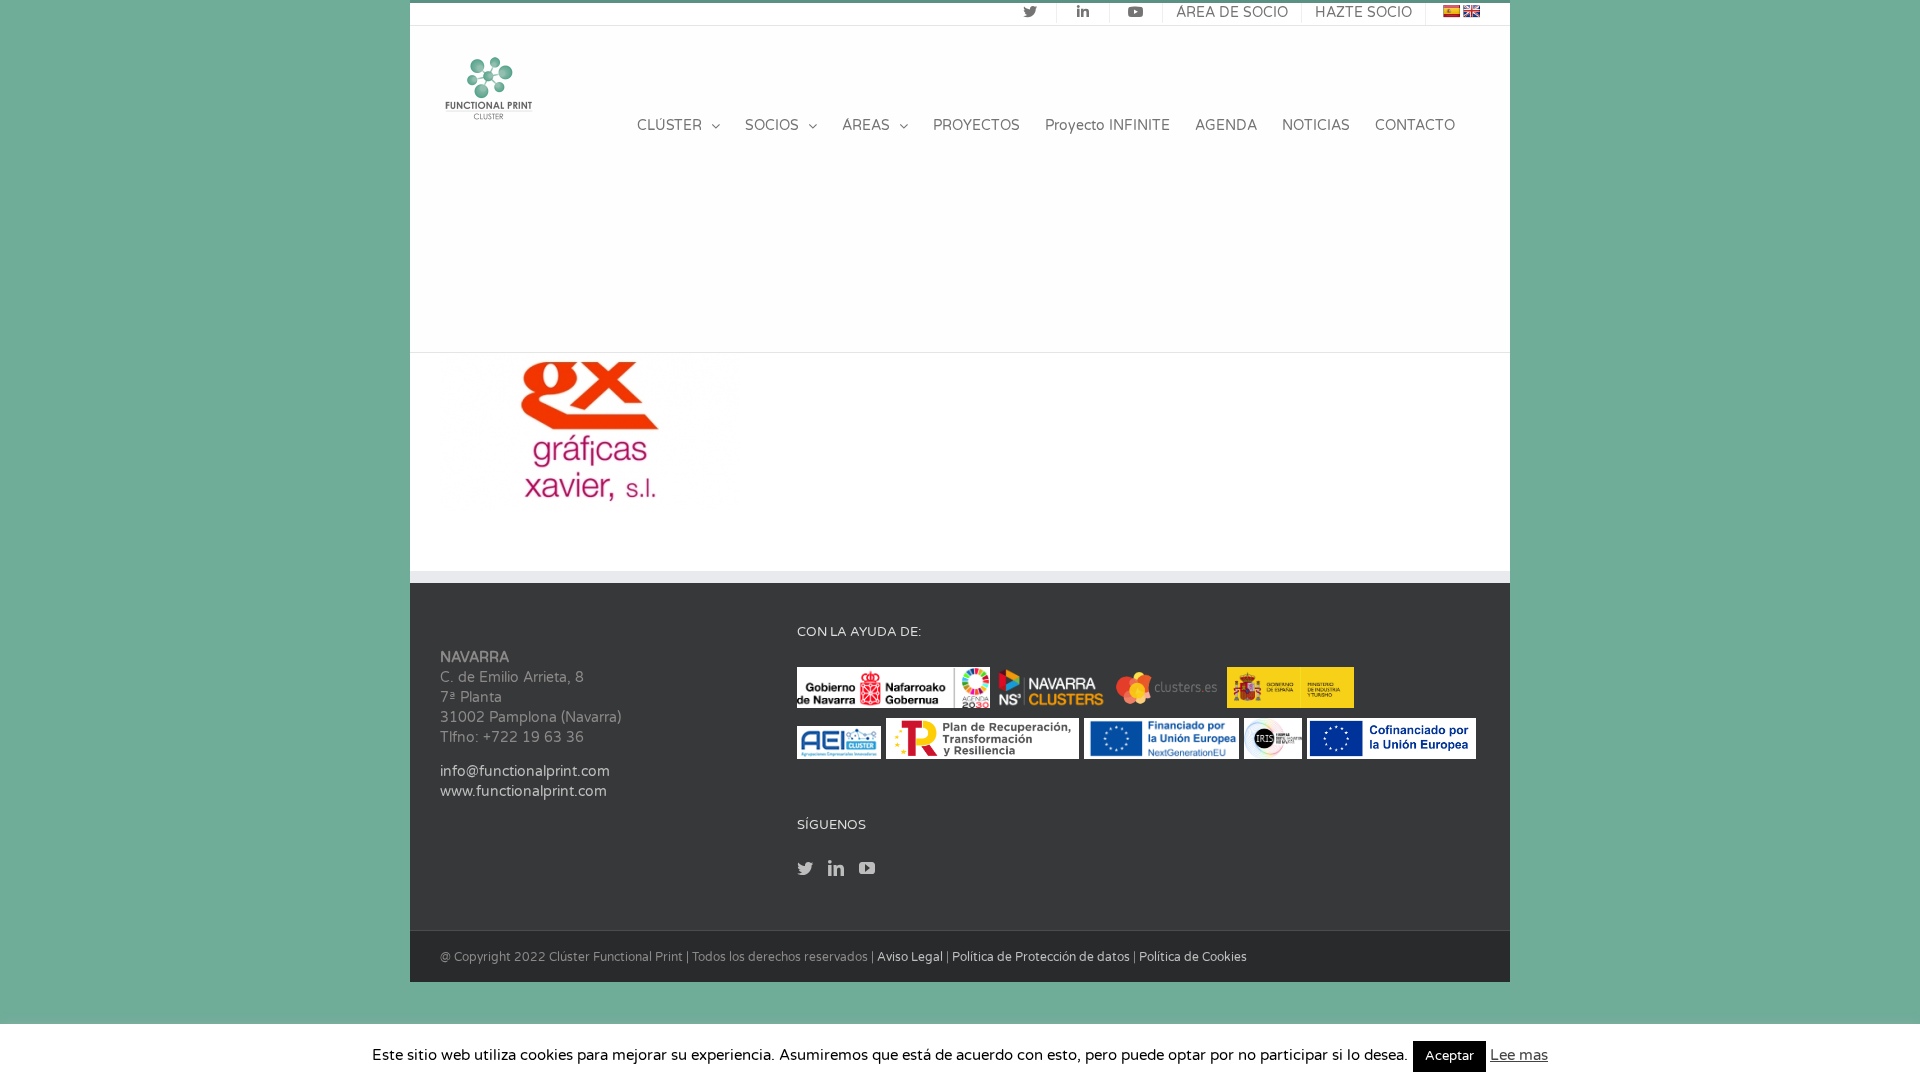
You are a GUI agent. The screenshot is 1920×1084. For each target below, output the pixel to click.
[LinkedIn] (836, 868)
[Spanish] (1451, 11)
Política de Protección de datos (1042, 957)
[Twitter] (805, 868)
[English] (1471, 11)
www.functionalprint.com (523, 791)
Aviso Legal (911, 957)
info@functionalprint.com (525, 771)
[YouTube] (867, 868)
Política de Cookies (1193, 957)
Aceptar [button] (1449, 1056)
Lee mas (1519, 1055)
